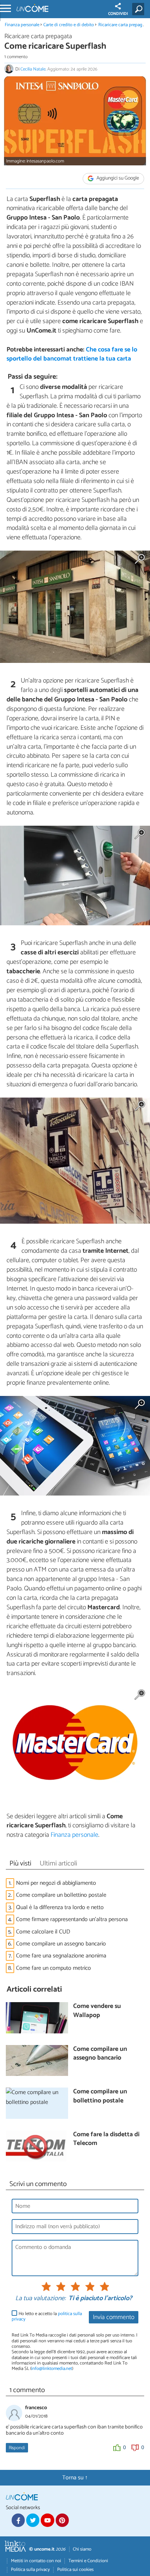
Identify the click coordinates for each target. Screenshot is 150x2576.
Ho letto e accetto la (47, 2317)
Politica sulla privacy (30, 2570)
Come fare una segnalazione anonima (61, 1956)
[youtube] (47, 2520)
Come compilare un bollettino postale (61, 1895)
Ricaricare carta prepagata (123, 25)
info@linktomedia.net (52, 2369)
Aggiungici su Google (117, 178)
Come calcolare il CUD (43, 1932)
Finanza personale (22, 25)
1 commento (16, 57)
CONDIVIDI (118, 14)
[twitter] (33, 2520)
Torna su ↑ (75, 2478)
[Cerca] (140, 9)
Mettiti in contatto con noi (36, 2561)
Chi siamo (82, 2549)
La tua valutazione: (40, 2299)
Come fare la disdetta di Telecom (106, 2139)
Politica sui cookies (75, 2570)
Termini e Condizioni (88, 2561)
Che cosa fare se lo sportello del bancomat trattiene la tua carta (72, 354)
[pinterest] (62, 2520)
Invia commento (114, 2317)
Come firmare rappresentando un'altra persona (72, 1919)
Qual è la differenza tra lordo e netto (60, 1907)
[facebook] (18, 2520)
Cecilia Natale (33, 69)
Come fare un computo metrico (54, 1968)
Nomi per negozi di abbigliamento (56, 1883)
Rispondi (17, 2448)
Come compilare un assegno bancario (61, 1944)
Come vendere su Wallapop (97, 2011)
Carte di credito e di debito (69, 25)
